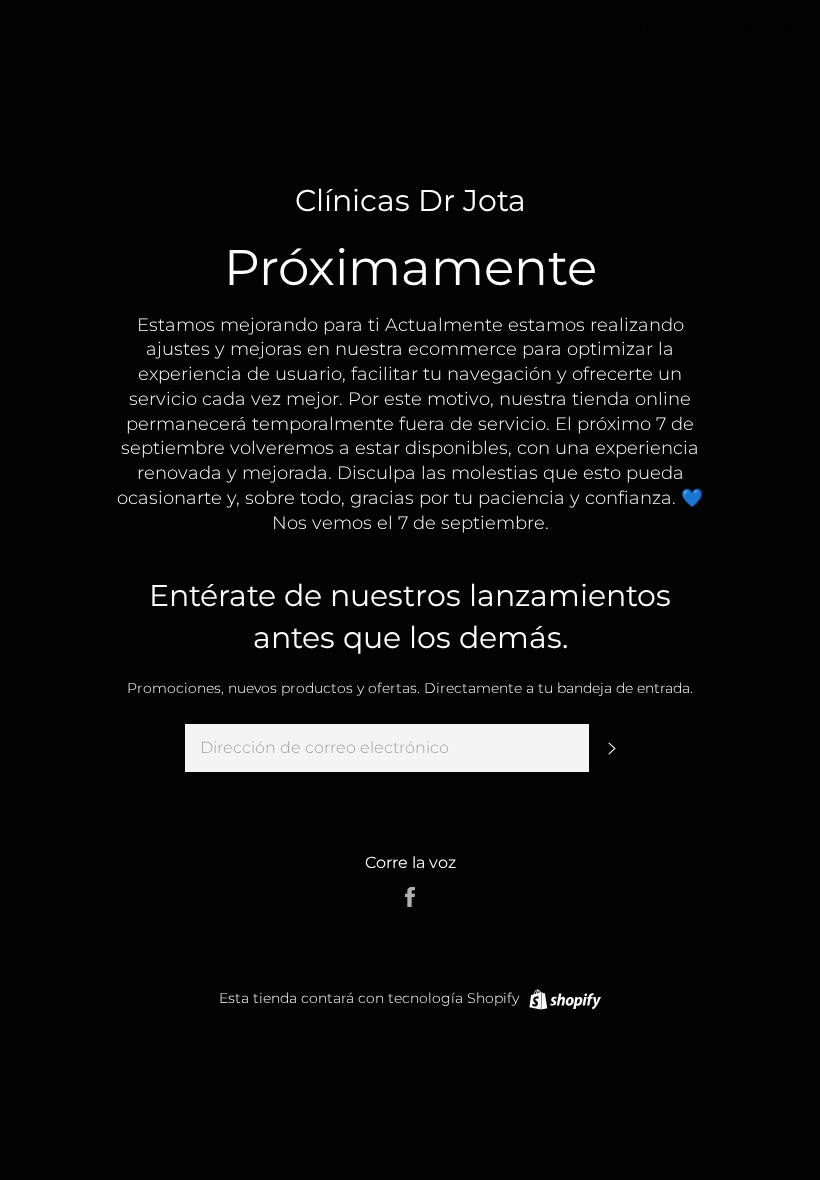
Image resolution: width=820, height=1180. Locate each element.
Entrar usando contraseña (708, 29)
